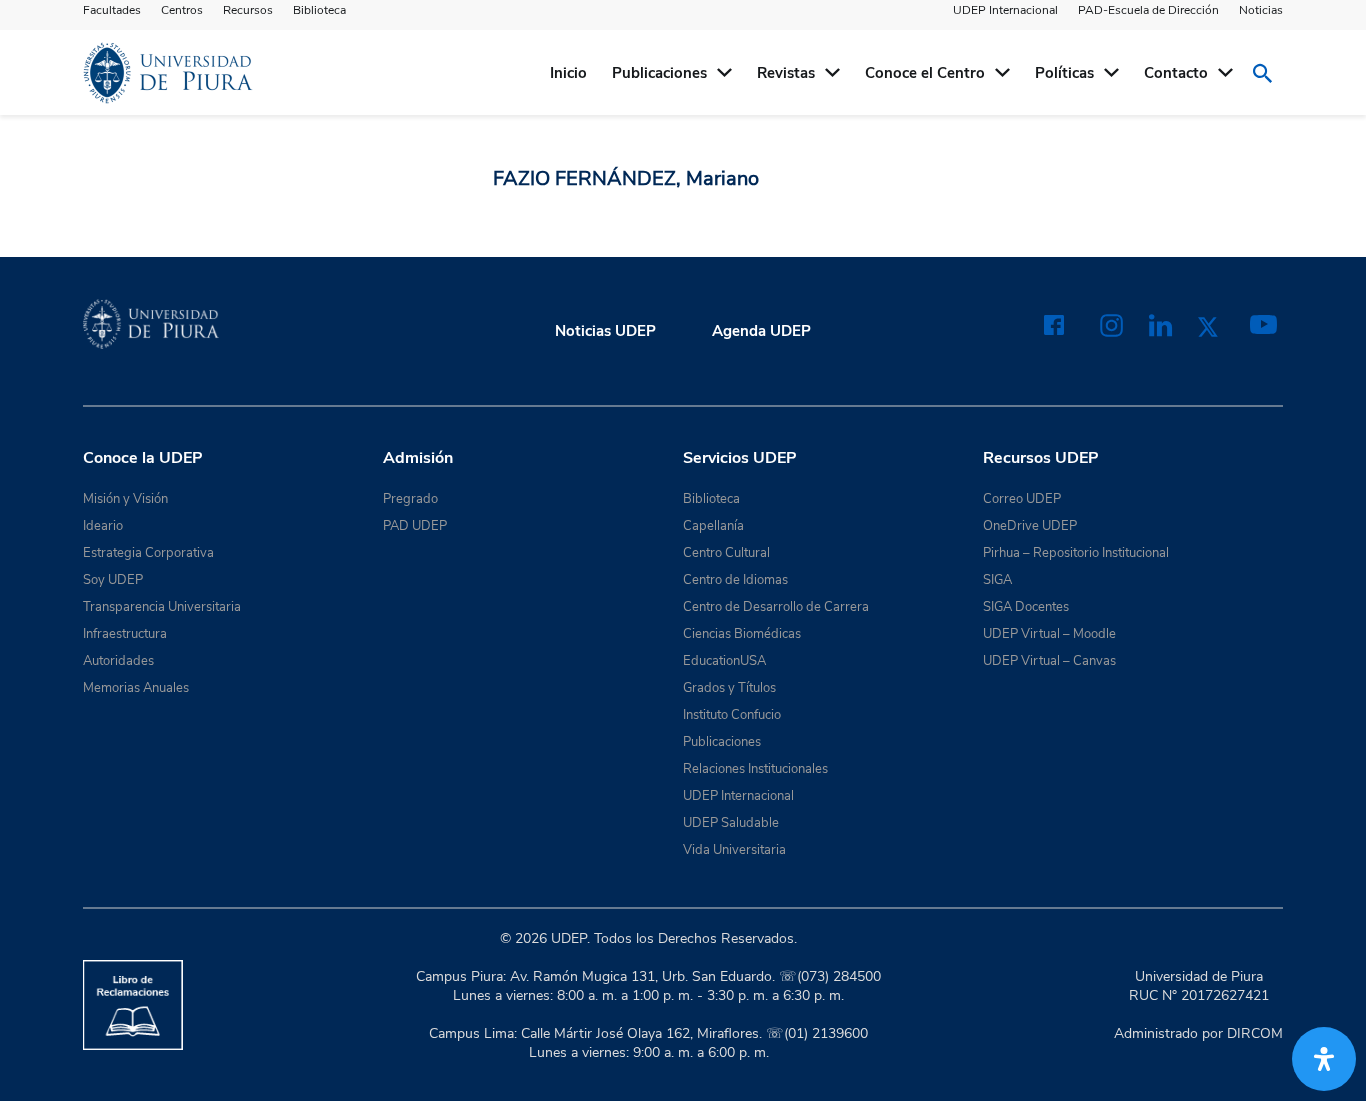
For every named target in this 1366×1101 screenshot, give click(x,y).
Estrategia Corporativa (148, 553)
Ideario (103, 526)
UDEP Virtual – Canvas (1049, 661)
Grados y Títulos (729, 688)
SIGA (997, 580)
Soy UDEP (113, 580)
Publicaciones (659, 73)
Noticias (1261, 10)
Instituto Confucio (732, 715)
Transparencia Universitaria (162, 607)
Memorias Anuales (136, 688)
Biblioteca (319, 10)
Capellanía (713, 526)
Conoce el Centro (925, 73)
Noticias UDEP (605, 331)
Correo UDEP (1022, 499)
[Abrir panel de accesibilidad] (1324, 1059)
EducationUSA (724, 661)
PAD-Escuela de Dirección (1148, 10)
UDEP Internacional (1005, 10)
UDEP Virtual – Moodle (1049, 634)
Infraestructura (125, 634)
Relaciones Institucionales (755, 769)
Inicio (568, 73)
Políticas (1064, 73)
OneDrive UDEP (1030, 526)
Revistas (786, 73)
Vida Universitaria (734, 850)
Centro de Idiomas (735, 580)
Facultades (112, 10)
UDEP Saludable (731, 823)
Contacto (1176, 73)
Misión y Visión (125, 499)
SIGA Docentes (1026, 607)
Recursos (248, 10)
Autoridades (118, 661)
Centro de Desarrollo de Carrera (776, 607)
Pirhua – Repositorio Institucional (1076, 553)
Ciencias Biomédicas (742, 634)
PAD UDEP (415, 526)
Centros (182, 10)
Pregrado (410, 499)
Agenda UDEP (761, 331)
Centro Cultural (726, 553)
